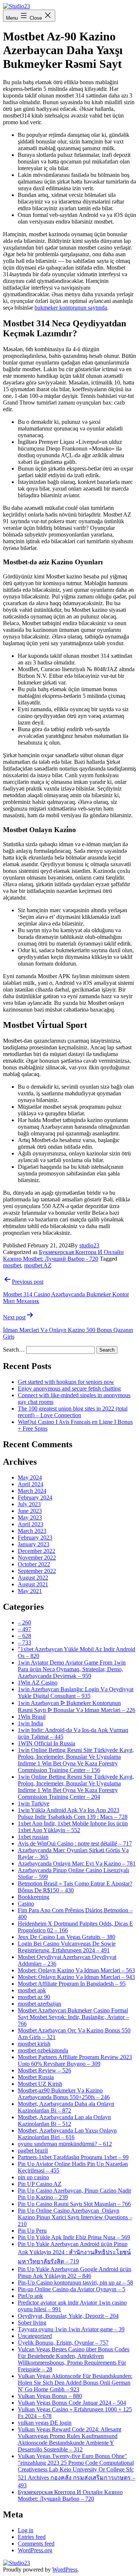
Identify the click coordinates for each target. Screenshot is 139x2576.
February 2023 (35, 1538)
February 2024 (35, 1498)
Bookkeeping (34, 1897)
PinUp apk (30, 2296)
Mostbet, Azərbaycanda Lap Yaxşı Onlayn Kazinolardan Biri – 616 (67, 2134)
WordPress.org (35, 2550)
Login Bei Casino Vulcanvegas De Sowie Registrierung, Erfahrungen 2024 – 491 (67, 1947)
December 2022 (37, 1551)
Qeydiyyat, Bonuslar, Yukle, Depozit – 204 (68, 2316)
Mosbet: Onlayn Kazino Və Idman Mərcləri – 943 (76, 1977)
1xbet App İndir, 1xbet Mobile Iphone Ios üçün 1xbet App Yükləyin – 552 (73, 1827)
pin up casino (33, 2177)
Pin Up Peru (32, 2231)
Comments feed (36, 2544)
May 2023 (30, 1518)
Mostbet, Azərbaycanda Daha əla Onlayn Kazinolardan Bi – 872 (66, 2107)
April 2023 (31, 1524)
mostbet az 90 (34, 1997)
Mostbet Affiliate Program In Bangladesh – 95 (72, 1984)
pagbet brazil (33, 2150)
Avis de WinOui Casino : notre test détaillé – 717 (75, 1843)
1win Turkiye (34, 1803)
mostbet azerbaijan (39, 2004)
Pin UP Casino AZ (40, 2184)
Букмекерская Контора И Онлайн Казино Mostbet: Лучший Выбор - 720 (63, 1255)
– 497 (24, 1629)
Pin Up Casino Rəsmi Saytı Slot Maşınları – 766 (74, 2204)
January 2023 (34, 1544)
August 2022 (33, 1578)
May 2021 (30, 1591)
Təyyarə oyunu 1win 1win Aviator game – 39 (71, 2329)
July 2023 (29, 1504)
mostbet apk (32, 1990)
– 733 (24, 1642)
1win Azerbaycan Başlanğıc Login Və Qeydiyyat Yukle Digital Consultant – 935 (76, 1693)
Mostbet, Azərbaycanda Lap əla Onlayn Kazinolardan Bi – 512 (64, 2120)
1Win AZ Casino (38, 1683)
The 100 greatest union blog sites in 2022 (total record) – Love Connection (73, 1412)
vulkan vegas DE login (45, 2423)
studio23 (89, 1245)
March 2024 (32, 1491)
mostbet (12, 1265)
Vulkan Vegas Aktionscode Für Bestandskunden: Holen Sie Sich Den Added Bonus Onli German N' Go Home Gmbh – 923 (75, 2383)
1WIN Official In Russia (47, 1743)
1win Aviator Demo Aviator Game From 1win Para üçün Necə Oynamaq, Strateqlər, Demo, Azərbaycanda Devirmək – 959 (72, 1669)
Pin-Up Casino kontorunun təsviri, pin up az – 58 (75, 2283)
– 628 (24, 1636)
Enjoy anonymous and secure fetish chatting (69, 1388)
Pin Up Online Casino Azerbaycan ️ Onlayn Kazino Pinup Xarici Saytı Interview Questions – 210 (75, 2217)
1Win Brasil (32, 1717)
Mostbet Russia (36, 2077)
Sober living (32, 2323)
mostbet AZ (38, 1265)
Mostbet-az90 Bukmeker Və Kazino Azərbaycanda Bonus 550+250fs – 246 (64, 2094)
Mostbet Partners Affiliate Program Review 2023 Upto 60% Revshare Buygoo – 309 (75, 2060)
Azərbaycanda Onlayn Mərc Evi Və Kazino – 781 (77, 1863)
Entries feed (32, 2537)
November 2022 (37, 1558)
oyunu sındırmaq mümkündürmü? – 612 (65, 2144)
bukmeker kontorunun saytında (71, 308)
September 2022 (37, 1571)
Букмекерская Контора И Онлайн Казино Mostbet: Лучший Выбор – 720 (70, 2495)
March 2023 (32, 1531)
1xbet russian (33, 1837)
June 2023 (30, 1511)
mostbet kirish (34, 2044)
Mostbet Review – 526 (44, 2070)
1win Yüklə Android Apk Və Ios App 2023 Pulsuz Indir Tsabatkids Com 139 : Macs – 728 (73, 1813)
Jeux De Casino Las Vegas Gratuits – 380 (67, 1937)
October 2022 (34, 1564)
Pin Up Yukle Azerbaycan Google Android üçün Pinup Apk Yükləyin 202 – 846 (75, 2272)
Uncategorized (35, 2336)
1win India (30, 1723)
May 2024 (30, 1477)
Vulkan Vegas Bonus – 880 (50, 2396)
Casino (26, 1904)
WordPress (65, 2570)
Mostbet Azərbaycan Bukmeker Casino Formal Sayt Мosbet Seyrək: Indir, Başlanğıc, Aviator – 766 (73, 2017)
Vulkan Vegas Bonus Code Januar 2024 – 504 (72, 2403)
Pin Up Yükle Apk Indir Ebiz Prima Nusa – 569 (74, 2237)
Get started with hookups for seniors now (66, 1382)
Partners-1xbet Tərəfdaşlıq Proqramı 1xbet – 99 (73, 2157)
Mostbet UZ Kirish (40, 2084)
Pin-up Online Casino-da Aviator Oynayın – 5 (72, 2289)
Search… (14, 1350)
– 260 (24, 1622)
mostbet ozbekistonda (43, 2050)
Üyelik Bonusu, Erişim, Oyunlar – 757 (63, 2343)
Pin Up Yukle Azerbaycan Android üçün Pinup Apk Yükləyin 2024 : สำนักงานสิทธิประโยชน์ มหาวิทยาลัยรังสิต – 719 (74, 2253)
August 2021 (33, 1584)
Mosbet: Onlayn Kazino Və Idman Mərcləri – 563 (76, 1970)
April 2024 (31, 1484)
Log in (26, 2530)
